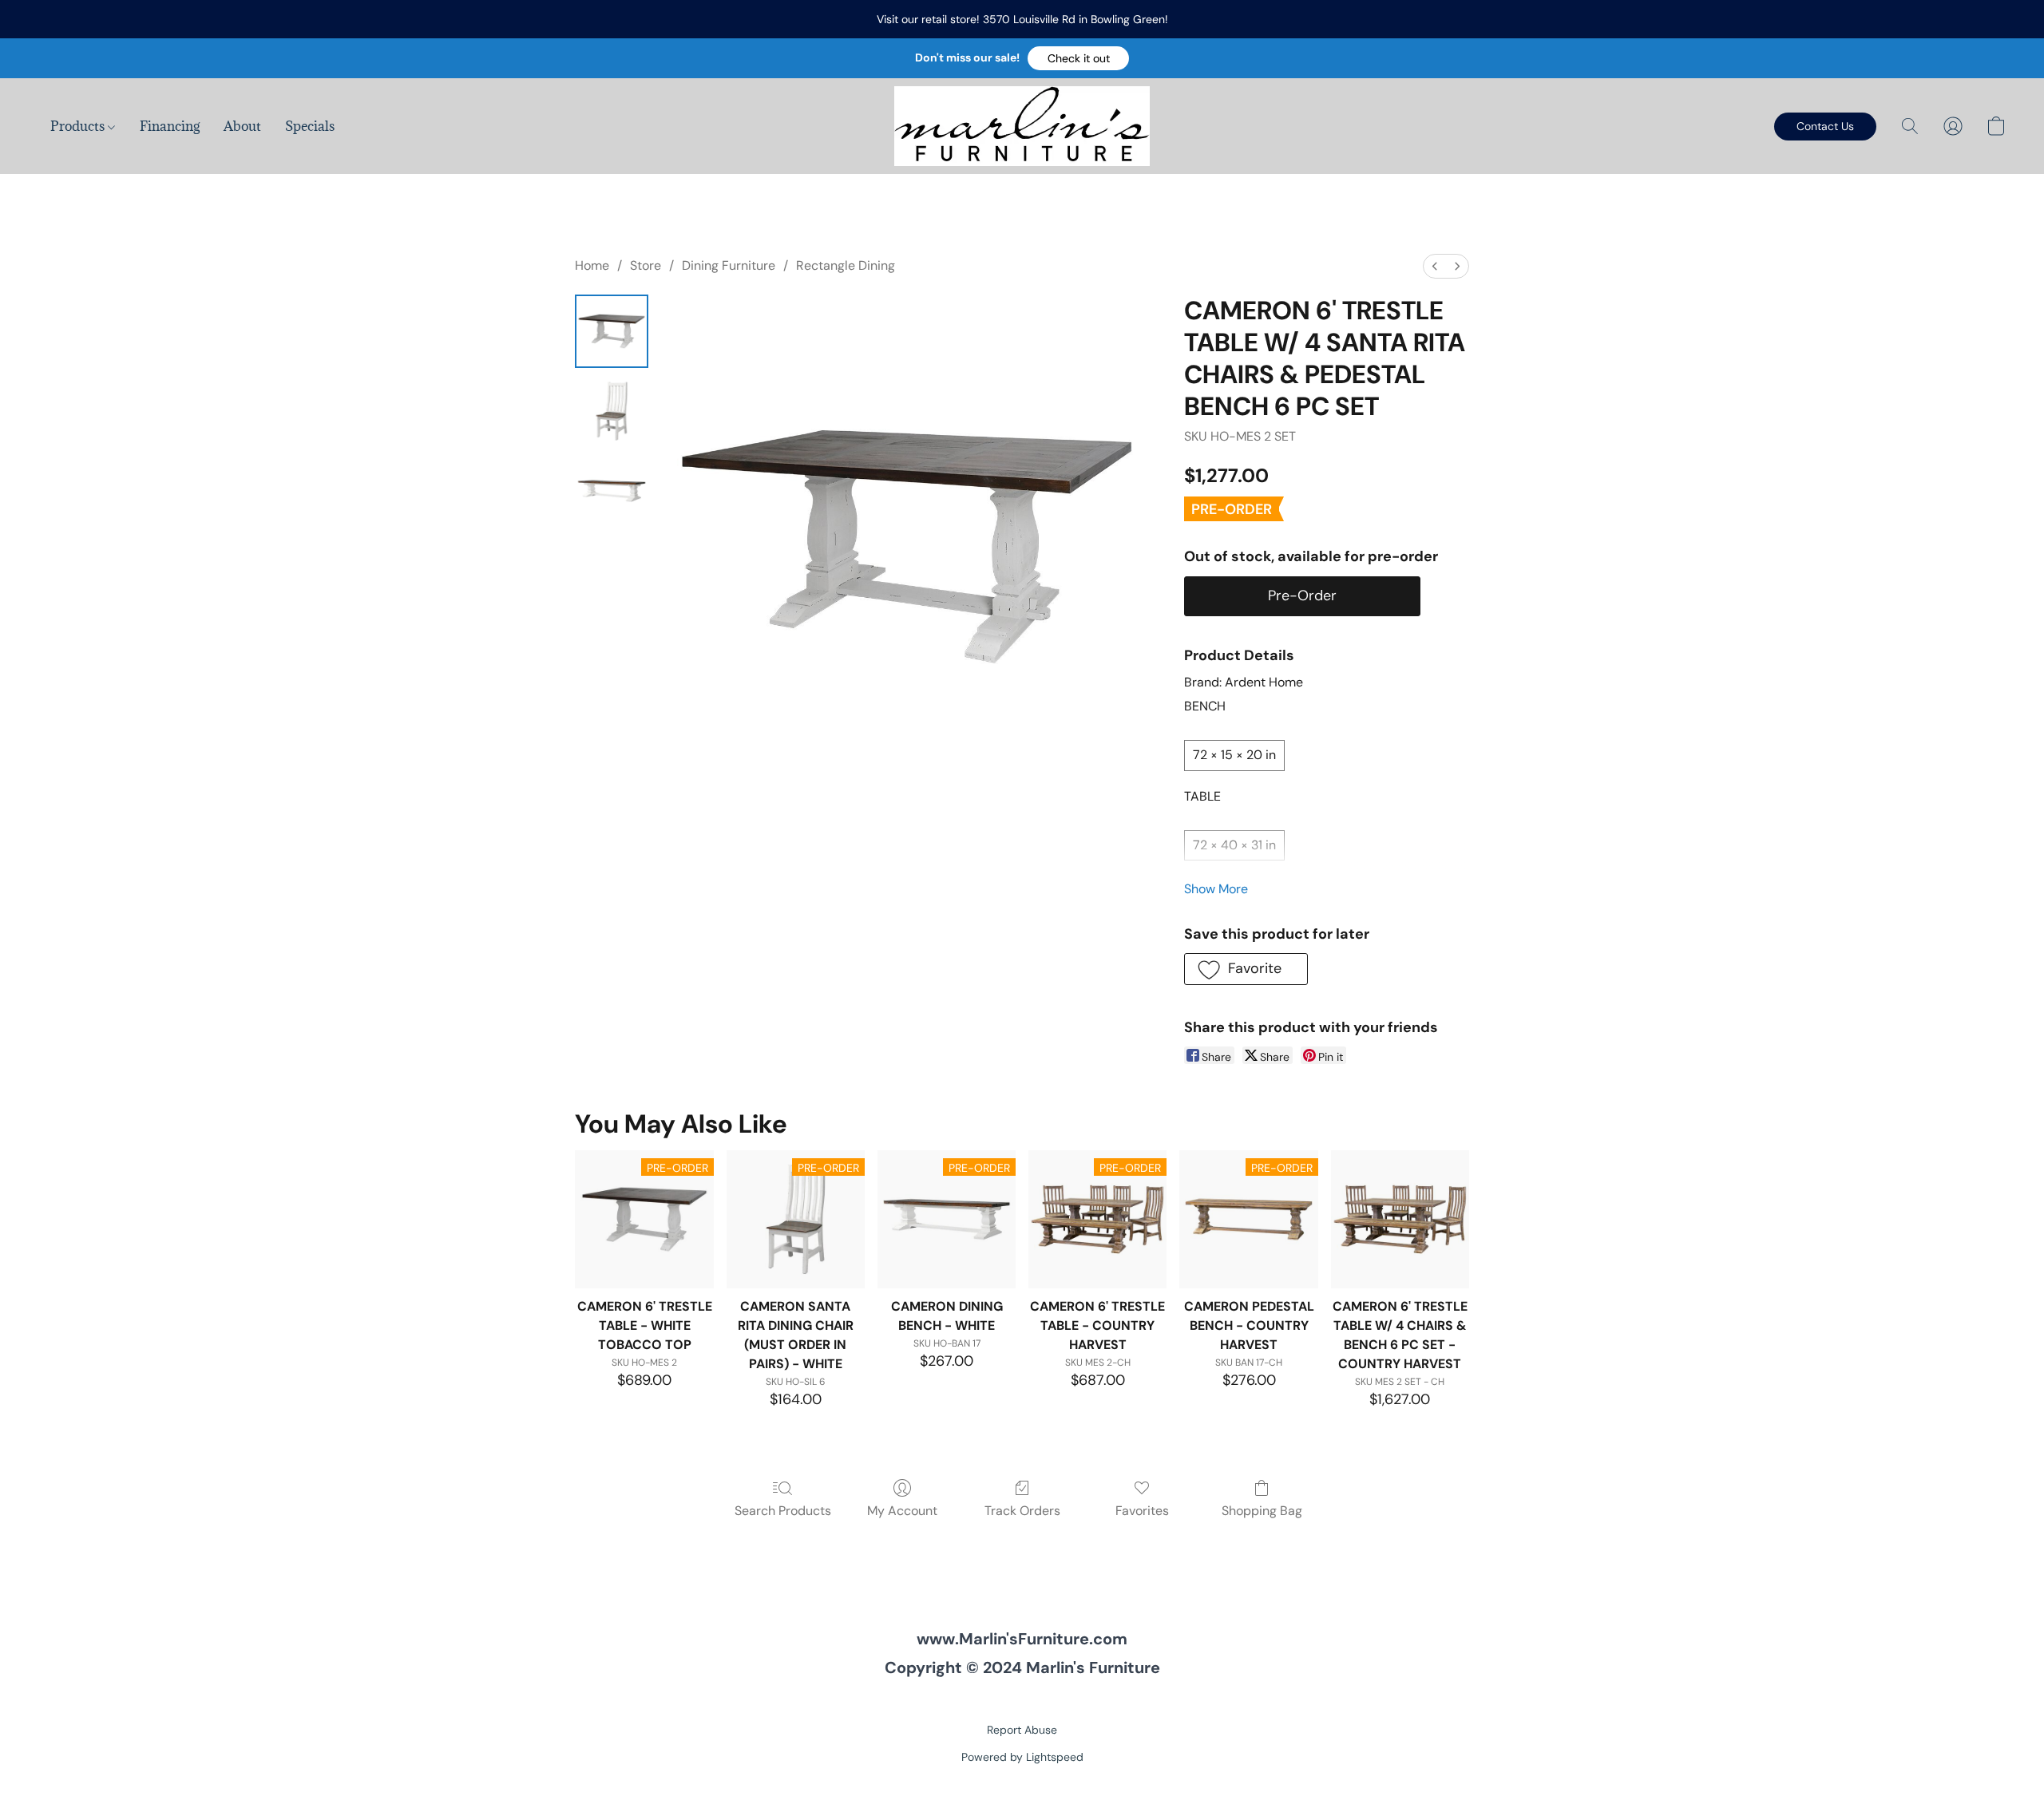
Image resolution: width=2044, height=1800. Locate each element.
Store (646, 265)
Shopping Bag (1262, 1511)
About (242, 126)
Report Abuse (1022, 1730)
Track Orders (1022, 1511)
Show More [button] (1216, 889)
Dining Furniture (729, 265)
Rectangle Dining (846, 265)
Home (592, 265)
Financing (170, 126)
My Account (902, 1511)
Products (79, 126)
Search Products (783, 1511)
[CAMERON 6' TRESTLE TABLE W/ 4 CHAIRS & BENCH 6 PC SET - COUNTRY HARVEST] (1400, 1219)
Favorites (1142, 1511)
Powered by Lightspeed (1022, 1757)
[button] (1078, 58)
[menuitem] (1435, 266)
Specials (310, 126)
